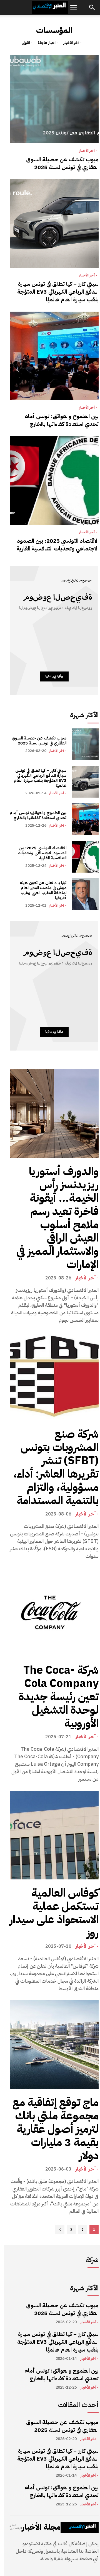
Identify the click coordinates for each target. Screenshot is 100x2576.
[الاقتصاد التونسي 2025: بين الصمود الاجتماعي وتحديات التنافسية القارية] (54, 480)
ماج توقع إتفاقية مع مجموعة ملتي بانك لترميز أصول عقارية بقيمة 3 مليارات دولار (56, 2129)
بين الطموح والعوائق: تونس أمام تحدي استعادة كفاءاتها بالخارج (62, 420)
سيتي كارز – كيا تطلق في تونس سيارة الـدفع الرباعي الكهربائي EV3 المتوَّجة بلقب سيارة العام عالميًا (58, 292)
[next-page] (60, 2230)
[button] (73, 7)
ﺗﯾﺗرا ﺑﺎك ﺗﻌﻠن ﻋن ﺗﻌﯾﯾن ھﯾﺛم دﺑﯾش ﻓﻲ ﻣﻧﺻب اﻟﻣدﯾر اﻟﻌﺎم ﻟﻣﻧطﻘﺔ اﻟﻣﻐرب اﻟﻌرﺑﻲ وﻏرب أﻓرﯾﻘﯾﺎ (43, 890)
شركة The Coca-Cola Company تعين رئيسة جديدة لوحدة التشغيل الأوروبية (59, 1697)
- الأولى (27, 43)
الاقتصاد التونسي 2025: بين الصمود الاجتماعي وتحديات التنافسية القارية (57, 545)
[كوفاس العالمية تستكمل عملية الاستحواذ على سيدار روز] (54, 1835)
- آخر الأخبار (72, 43)
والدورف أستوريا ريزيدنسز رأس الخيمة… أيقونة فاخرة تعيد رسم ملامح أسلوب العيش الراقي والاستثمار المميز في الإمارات (57, 1218)
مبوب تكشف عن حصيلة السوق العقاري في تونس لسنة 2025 (62, 163)
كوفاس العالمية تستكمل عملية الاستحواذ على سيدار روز (54, 1913)
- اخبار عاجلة (48, 43)
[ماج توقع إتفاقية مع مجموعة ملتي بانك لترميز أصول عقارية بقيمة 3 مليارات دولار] (54, 2045)
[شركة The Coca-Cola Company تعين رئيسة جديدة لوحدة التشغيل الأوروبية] (54, 1612)
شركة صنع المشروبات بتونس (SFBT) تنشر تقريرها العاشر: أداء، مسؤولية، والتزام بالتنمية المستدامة (56, 1467)
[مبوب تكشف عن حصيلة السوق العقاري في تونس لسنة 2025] (54, 99)
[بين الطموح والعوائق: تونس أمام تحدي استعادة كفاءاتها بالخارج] (54, 356)
